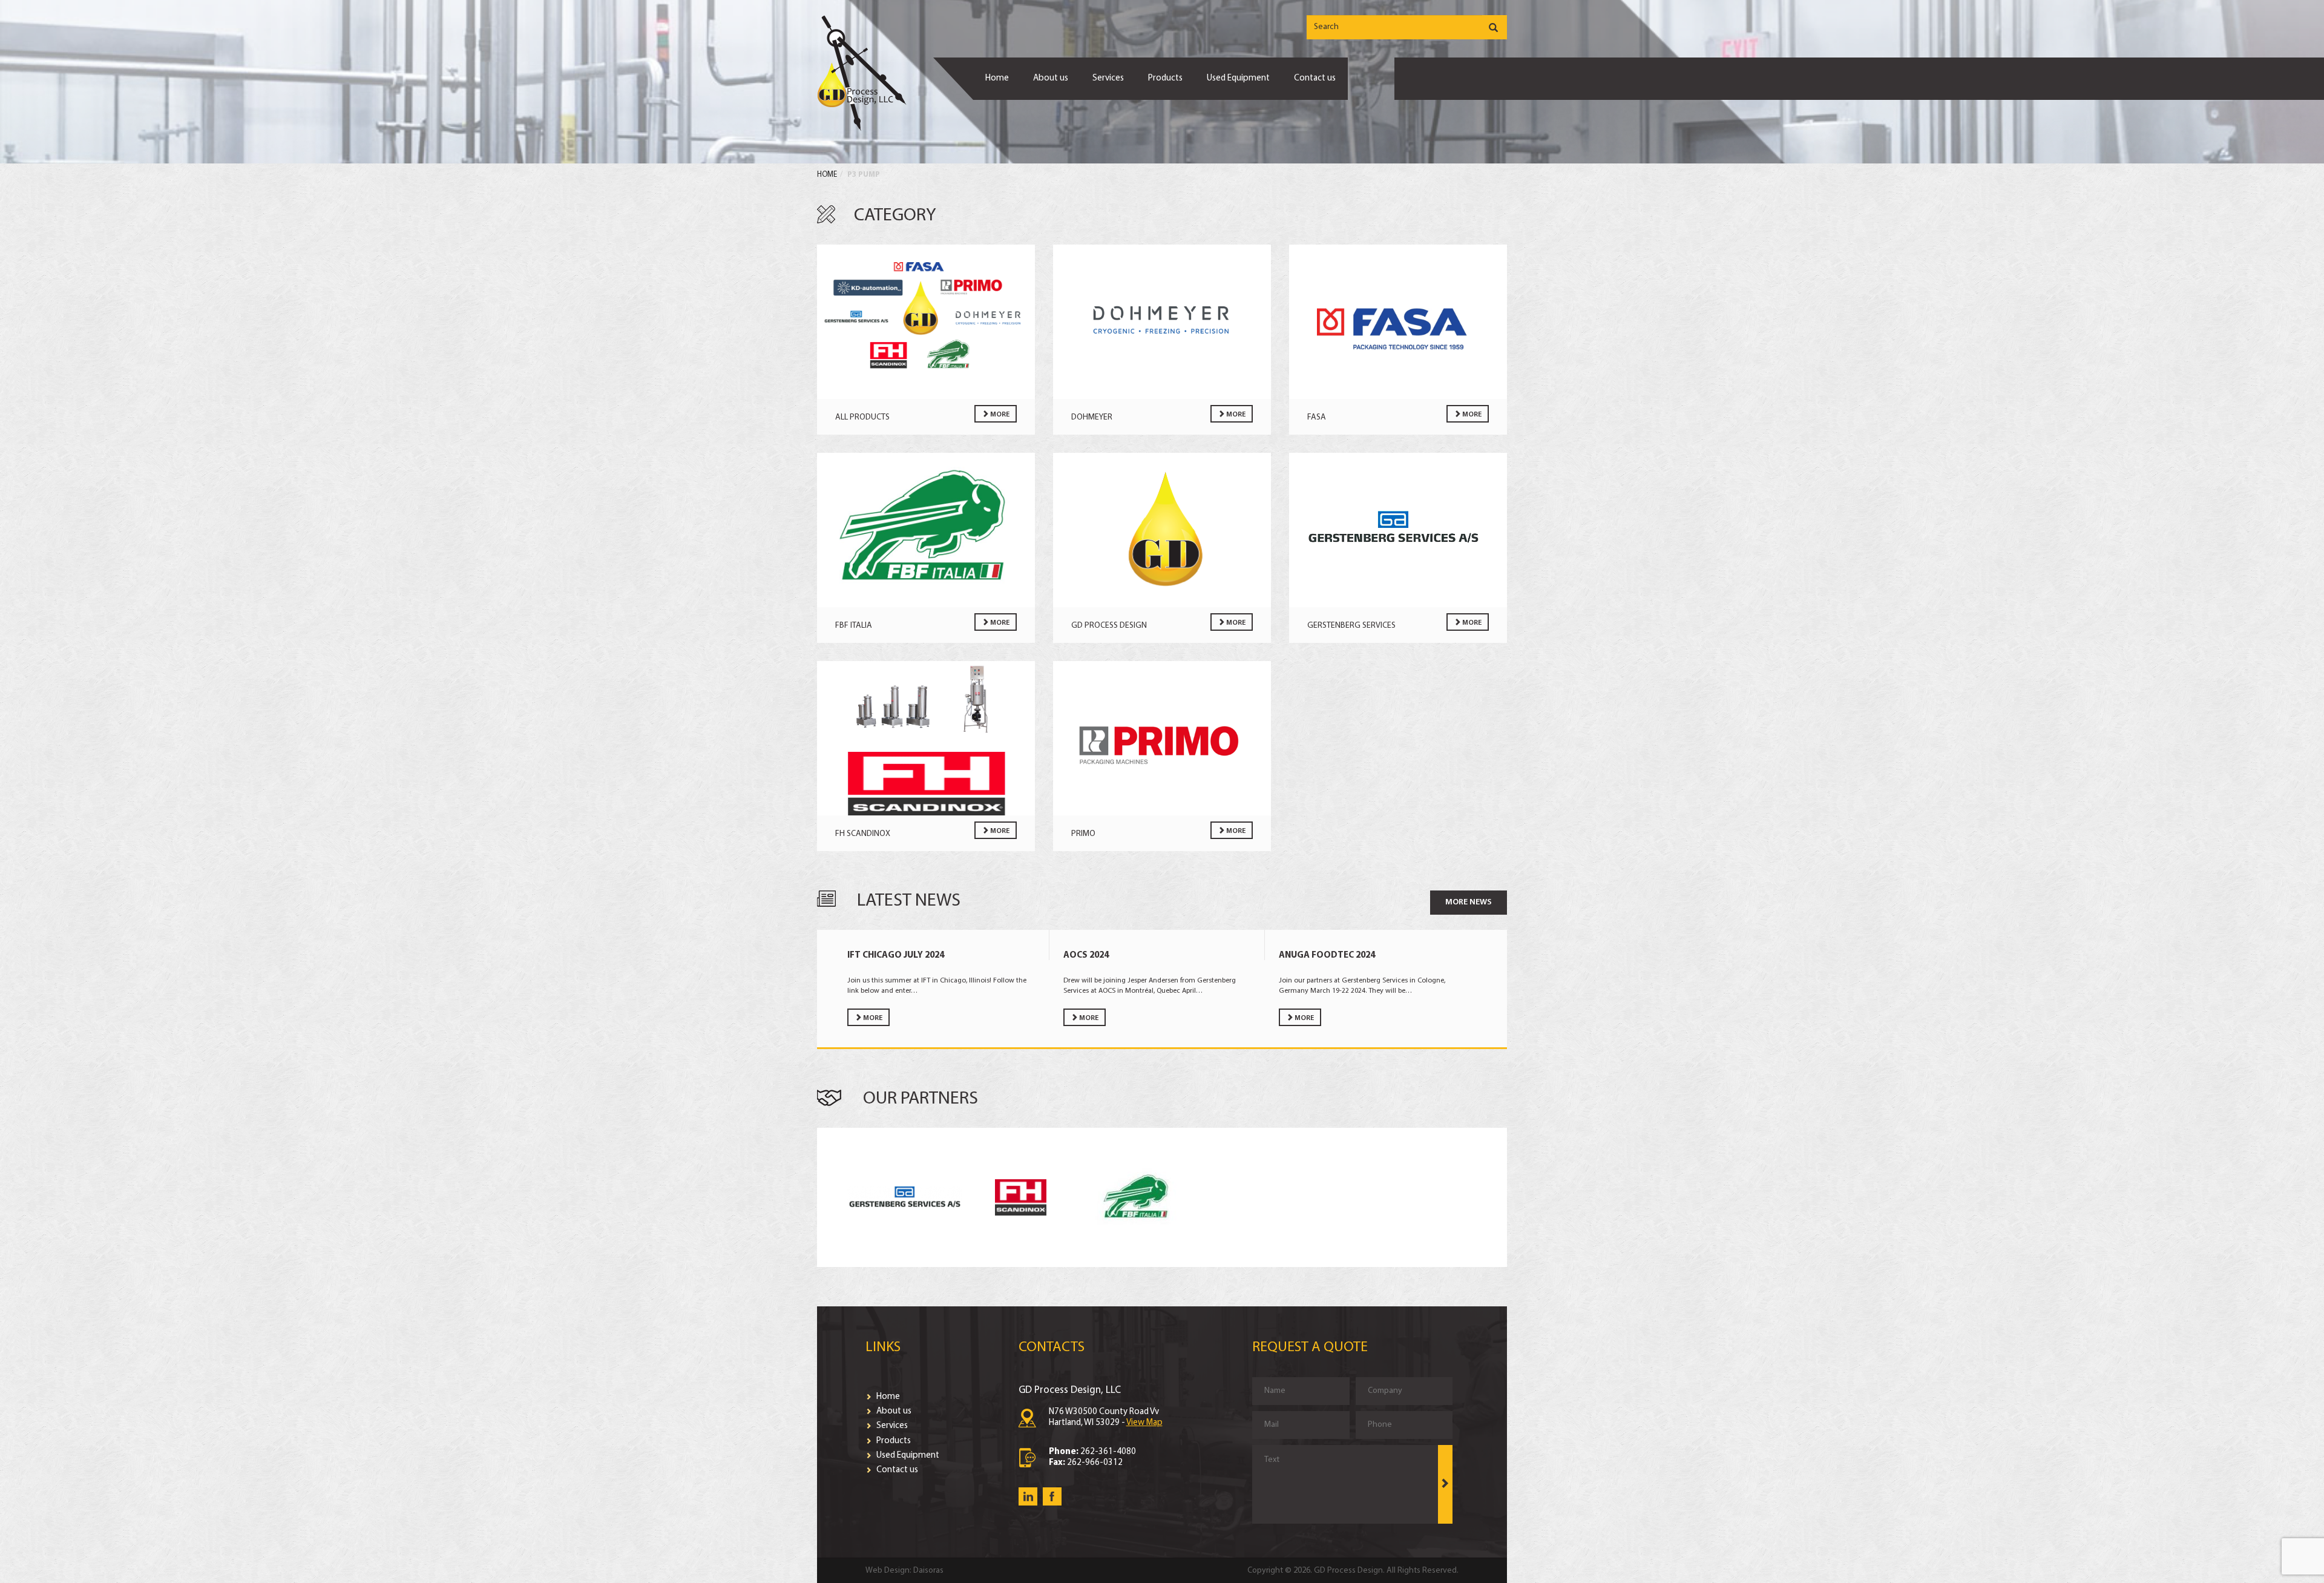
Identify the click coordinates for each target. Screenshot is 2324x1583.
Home (997, 78)
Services (1108, 78)
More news (1469, 902)
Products (1165, 78)
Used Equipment (1238, 78)
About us (1051, 78)
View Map (1144, 1423)
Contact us (1315, 78)
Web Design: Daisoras (904, 1571)
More (999, 415)
